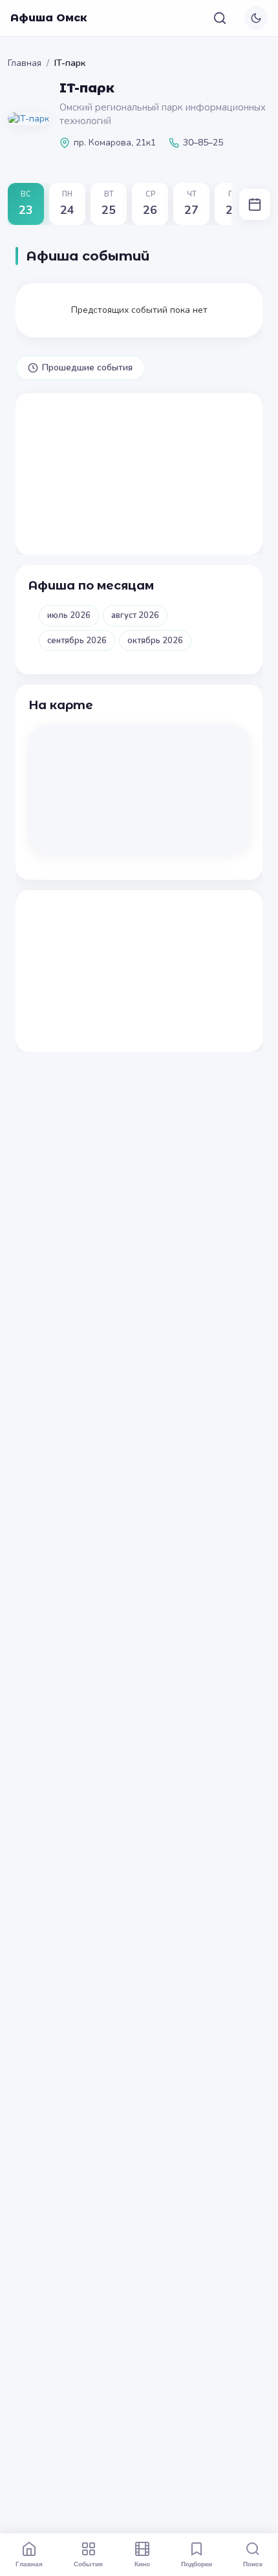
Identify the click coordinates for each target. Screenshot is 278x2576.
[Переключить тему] (256, 18)
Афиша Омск (49, 18)
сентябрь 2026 (77, 641)
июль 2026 (69, 615)
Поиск (253, 2564)
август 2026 (135, 615)
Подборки (197, 2564)
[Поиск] (220, 18)
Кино (142, 2564)
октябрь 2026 (155, 641)
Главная (25, 63)
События (88, 2564)
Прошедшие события (87, 367)
